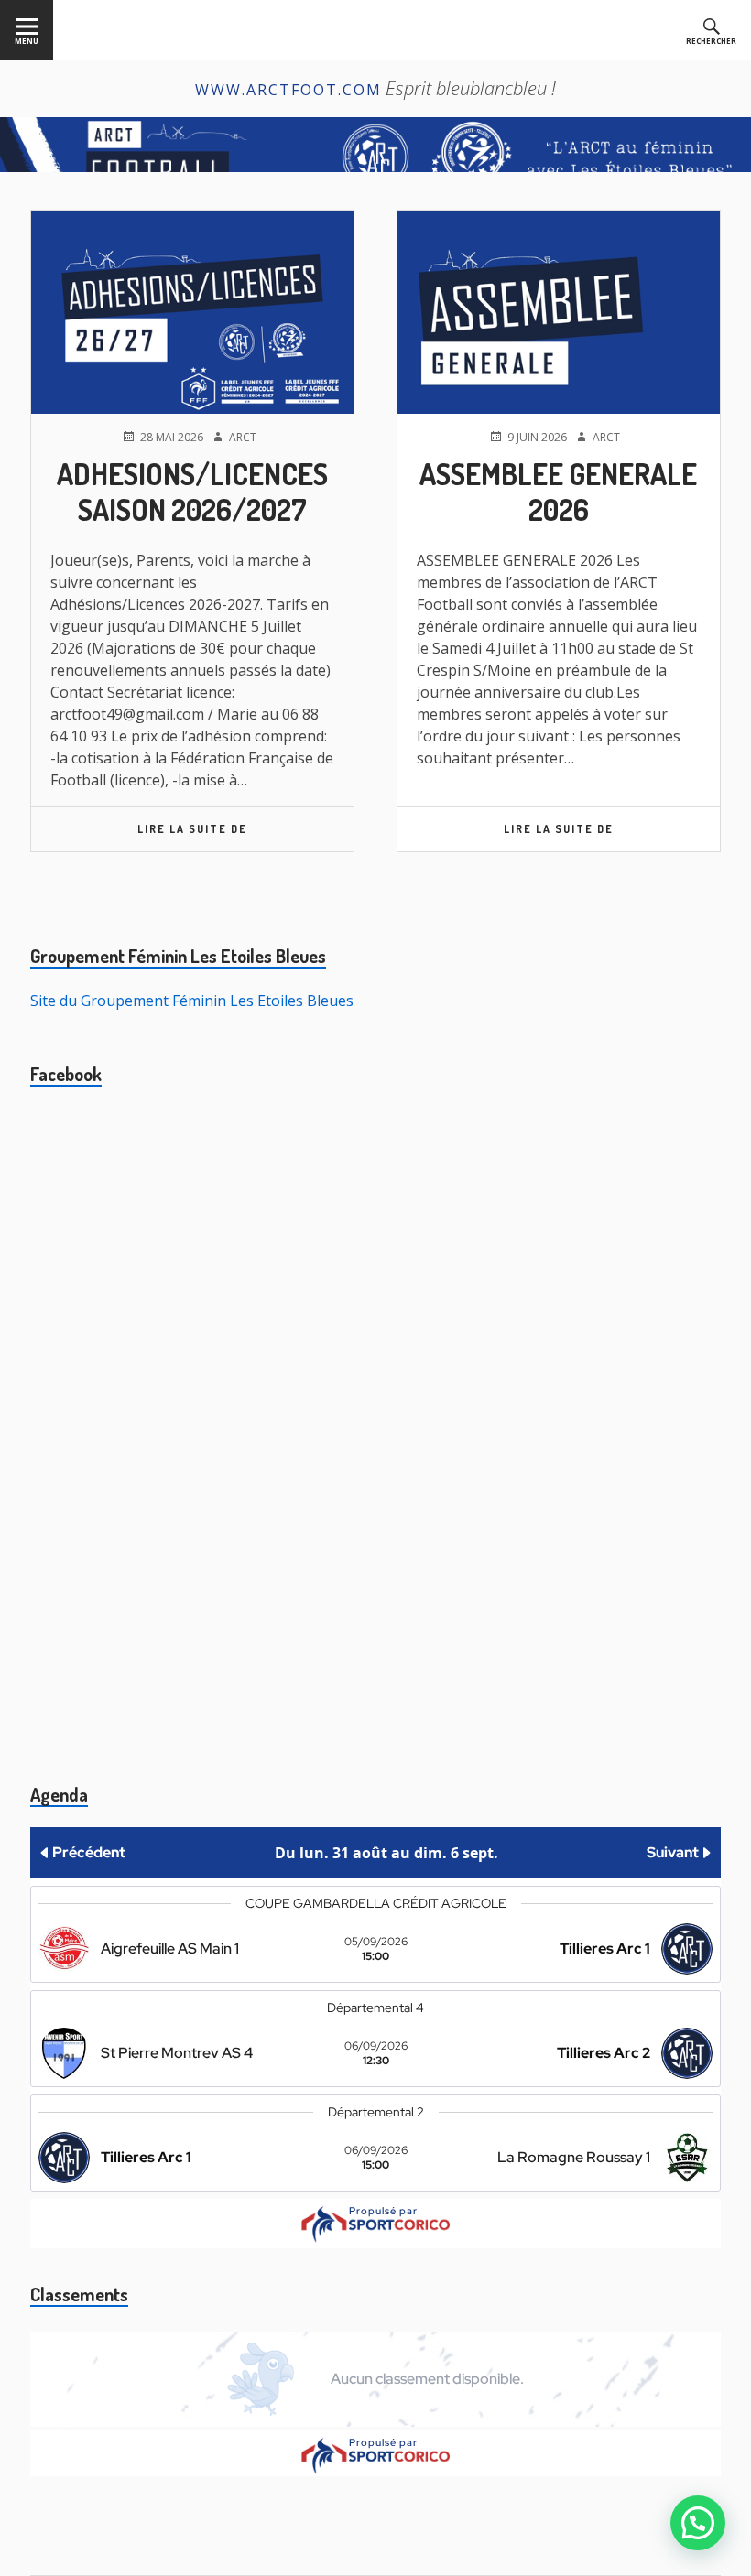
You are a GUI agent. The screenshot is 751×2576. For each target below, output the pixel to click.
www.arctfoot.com (288, 90)
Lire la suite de (245, 836)
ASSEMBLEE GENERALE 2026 (558, 491)
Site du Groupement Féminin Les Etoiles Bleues (192, 1001)
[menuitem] (27, 30)
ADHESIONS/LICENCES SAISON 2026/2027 (192, 491)
